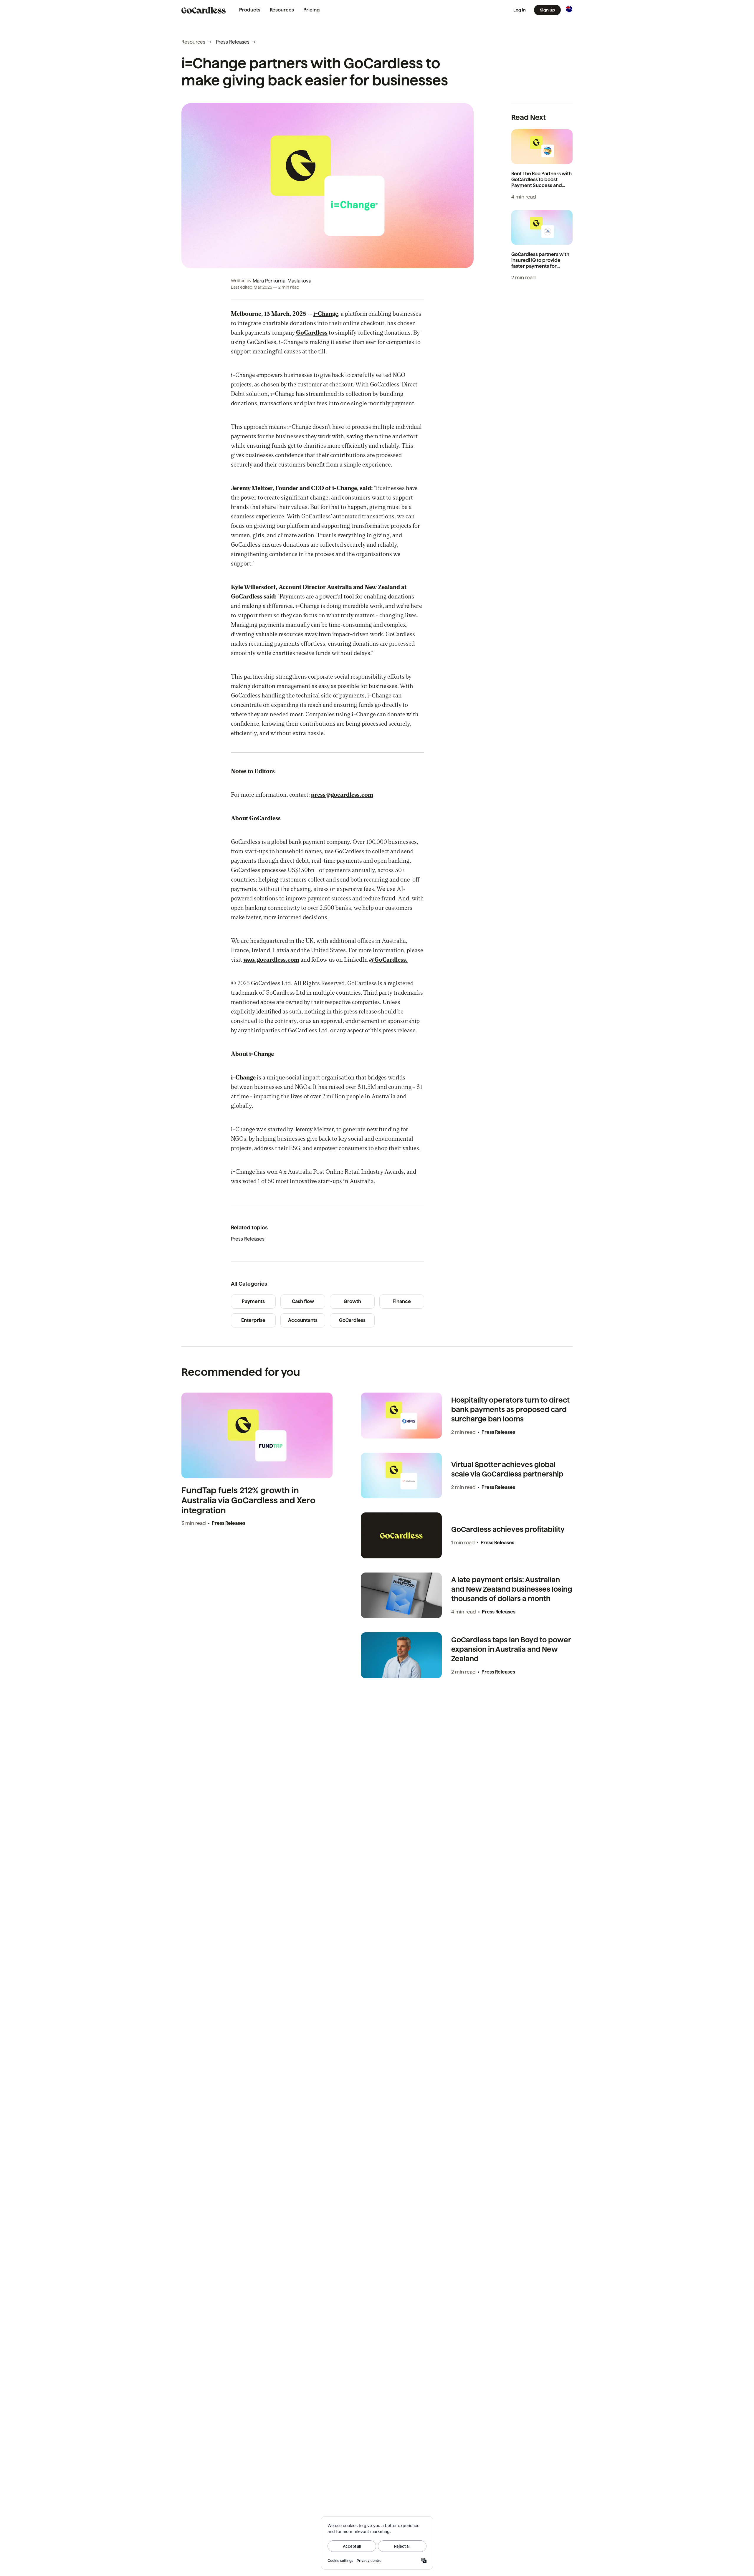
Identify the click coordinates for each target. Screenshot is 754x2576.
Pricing (311, 10)
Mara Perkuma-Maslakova (282, 281)
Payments (253, 1301)
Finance (402, 1301)
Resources (282, 10)
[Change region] (569, 9)
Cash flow (303, 1301)
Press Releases (233, 42)
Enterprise (253, 1320)
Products (250, 10)
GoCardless (352, 1320)
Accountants (303, 1320)
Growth (352, 1301)
